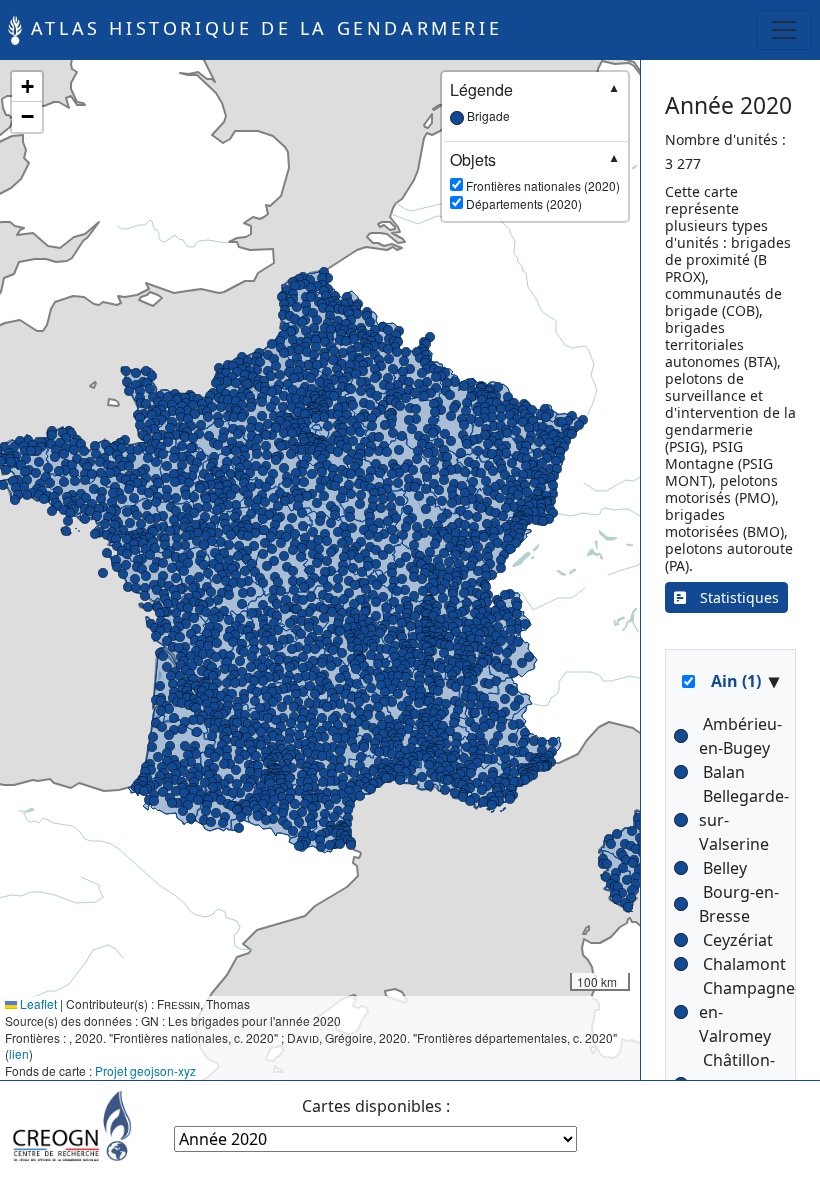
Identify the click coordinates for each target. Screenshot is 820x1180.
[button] (445, 619)
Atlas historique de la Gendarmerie (262, 28)
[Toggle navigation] (784, 30)
